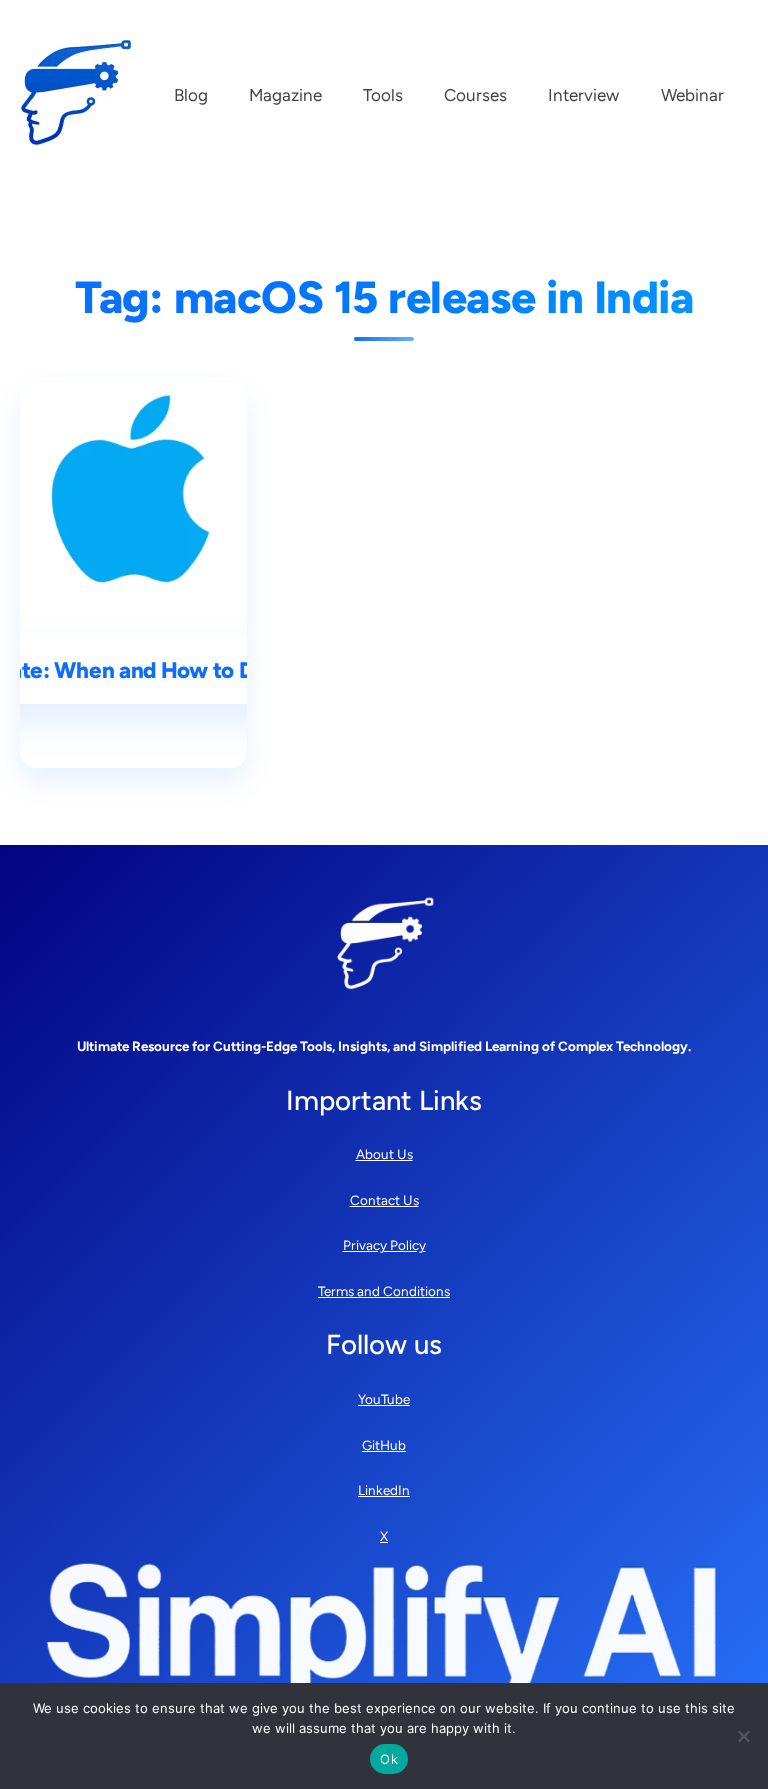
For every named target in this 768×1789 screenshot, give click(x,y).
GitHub (384, 1445)
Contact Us (384, 1200)
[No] (743, 1736)
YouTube (384, 1399)
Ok (389, 1759)
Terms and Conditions (384, 1291)
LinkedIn (384, 1490)
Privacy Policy (384, 1245)
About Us (384, 1154)
